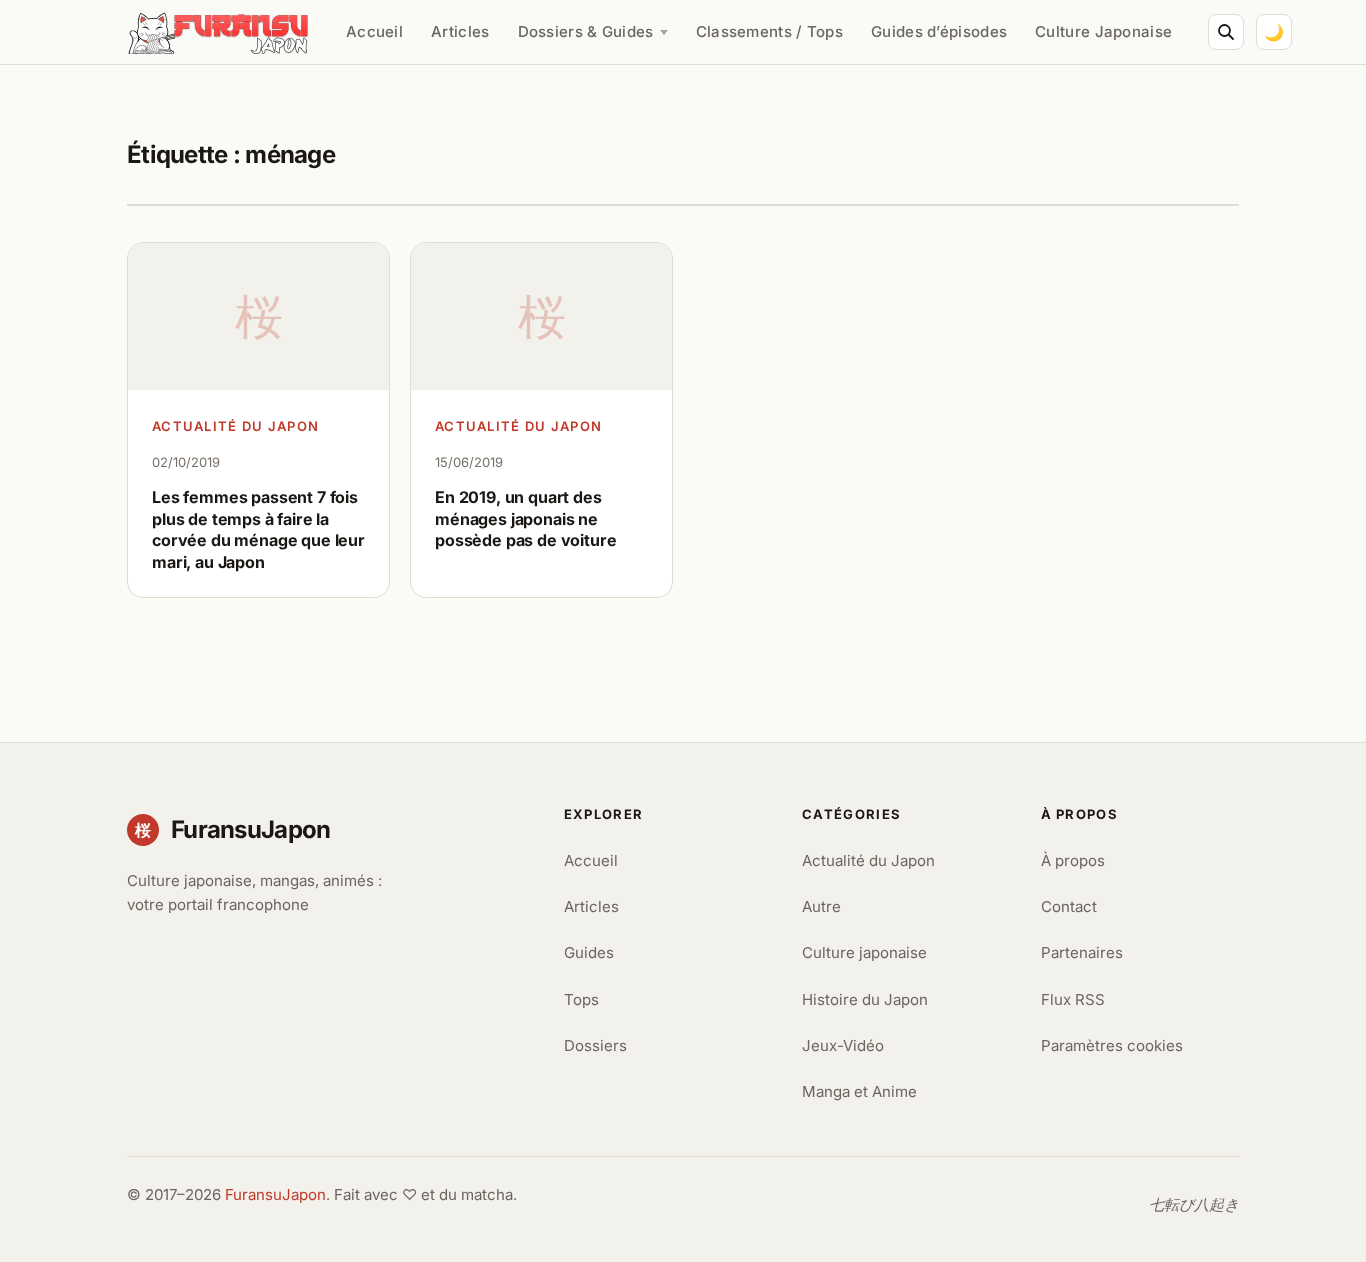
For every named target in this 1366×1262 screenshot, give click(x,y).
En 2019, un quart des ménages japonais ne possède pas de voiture (525, 518)
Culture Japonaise (1103, 31)
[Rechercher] (1226, 32)
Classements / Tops (769, 31)
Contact (1069, 906)
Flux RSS (1073, 999)
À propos (1073, 860)
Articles (460, 31)
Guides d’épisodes (939, 31)
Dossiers (595, 1045)
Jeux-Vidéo (843, 1045)
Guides (589, 952)
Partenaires (1082, 952)
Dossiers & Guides (586, 31)
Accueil (374, 31)
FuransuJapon (275, 1194)
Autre (821, 906)
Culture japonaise (864, 952)
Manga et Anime (859, 1091)
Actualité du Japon (235, 426)
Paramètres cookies (1112, 1045)
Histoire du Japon (865, 999)
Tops (581, 999)
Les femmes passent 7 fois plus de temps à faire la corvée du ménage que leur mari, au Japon (258, 529)
